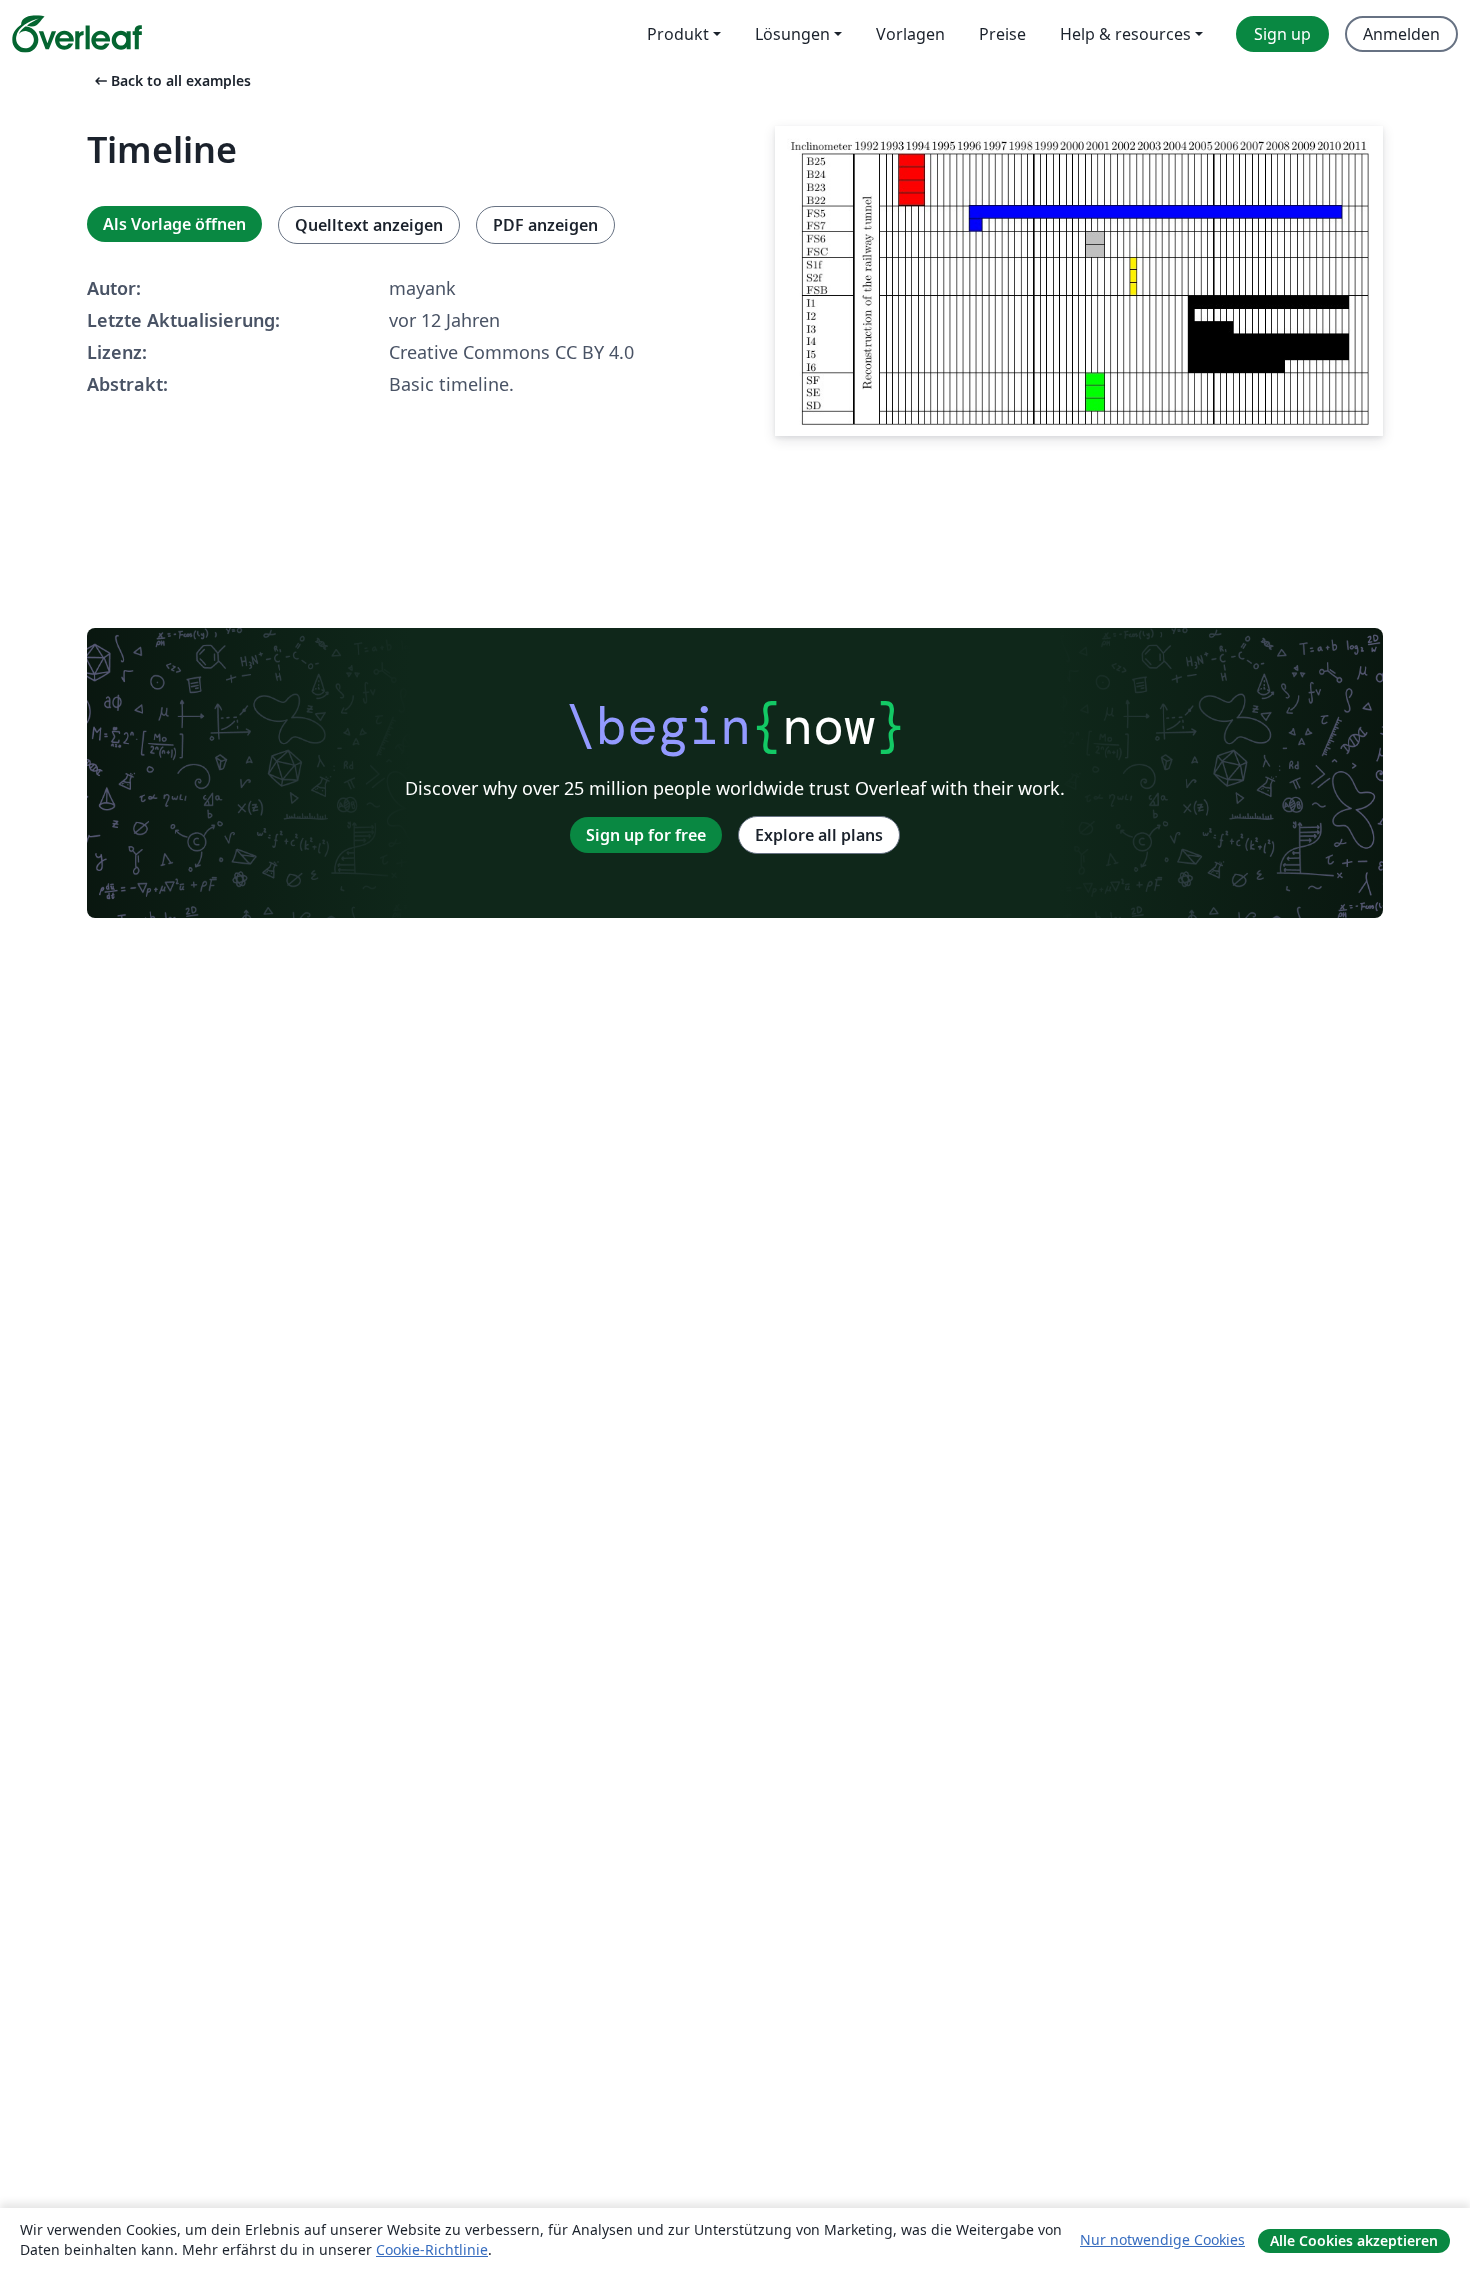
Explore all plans (819, 835)
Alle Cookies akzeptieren (1354, 2240)
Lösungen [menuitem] (792, 34)
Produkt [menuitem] (678, 34)
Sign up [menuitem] (1282, 34)
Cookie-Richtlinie (432, 2249)
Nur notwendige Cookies (1162, 2239)
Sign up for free (646, 835)
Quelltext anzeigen (369, 225)
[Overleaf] (77, 34)
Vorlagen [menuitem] (910, 34)
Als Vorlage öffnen (174, 224)
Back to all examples (171, 80)
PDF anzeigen (545, 225)
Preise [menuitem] (1002, 34)
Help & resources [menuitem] (1125, 34)
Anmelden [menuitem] (1401, 34)
